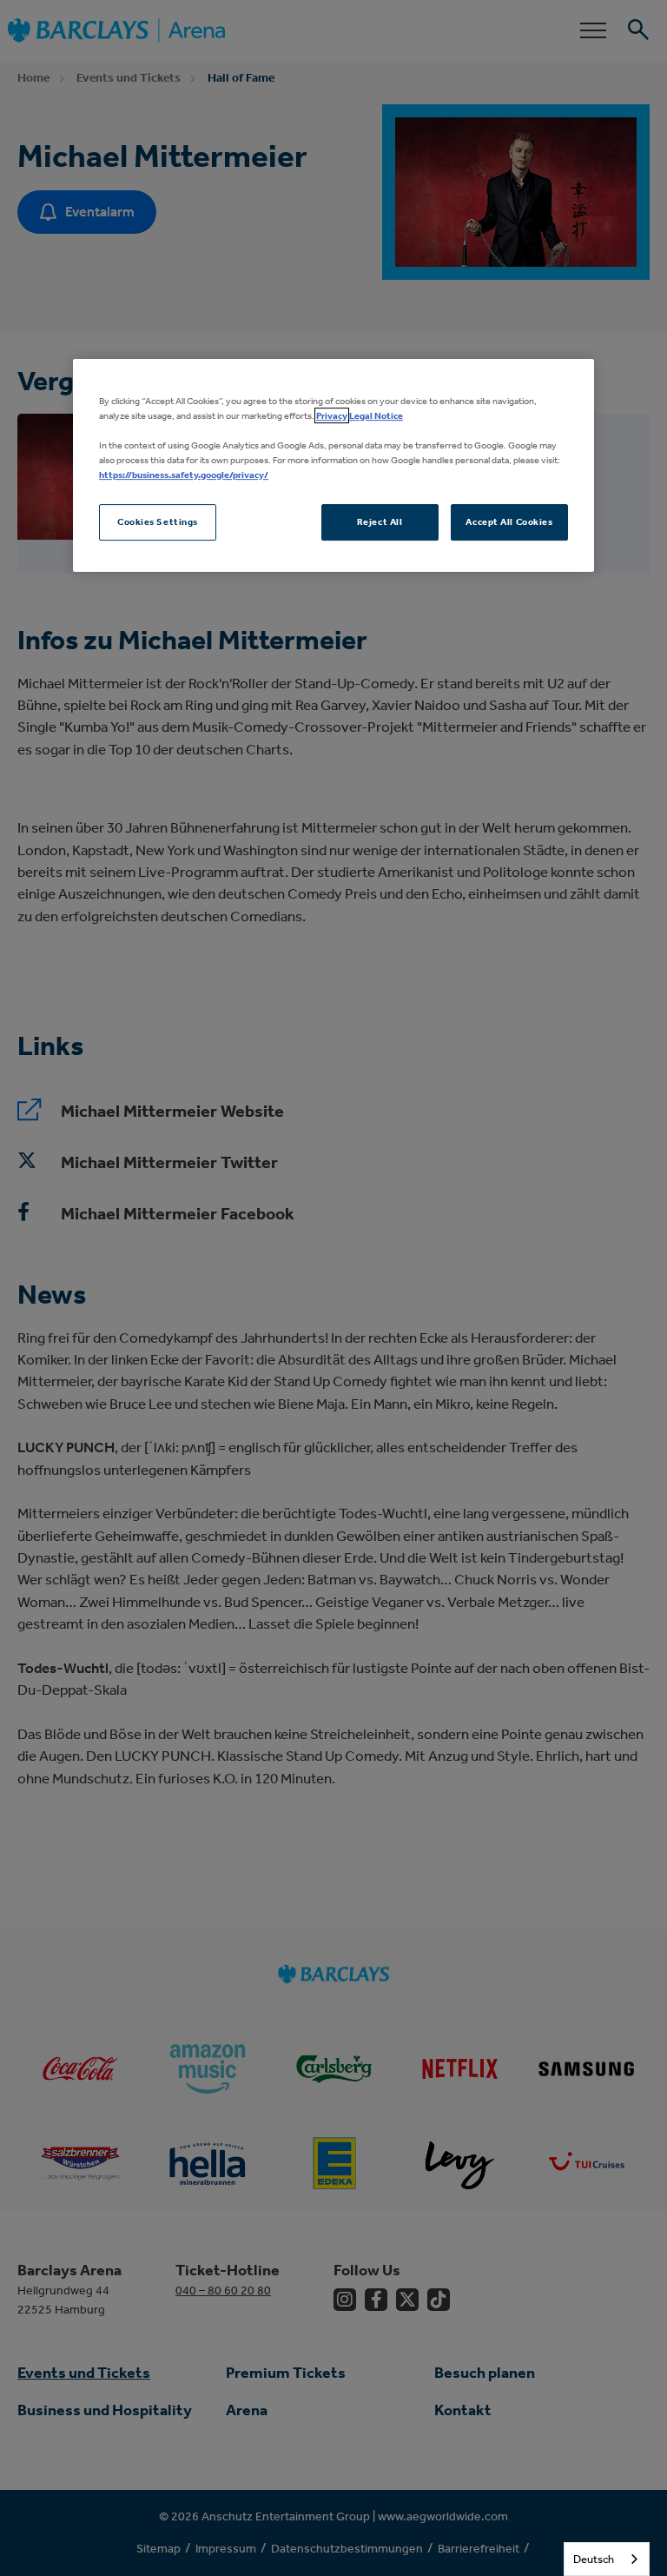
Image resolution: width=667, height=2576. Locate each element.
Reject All (380, 521)
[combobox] (607, 2559)
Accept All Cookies (509, 521)
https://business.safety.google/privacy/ (184, 475)
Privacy (332, 415)
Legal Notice (376, 415)
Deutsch (594, 2559)
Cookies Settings (158, 521)
